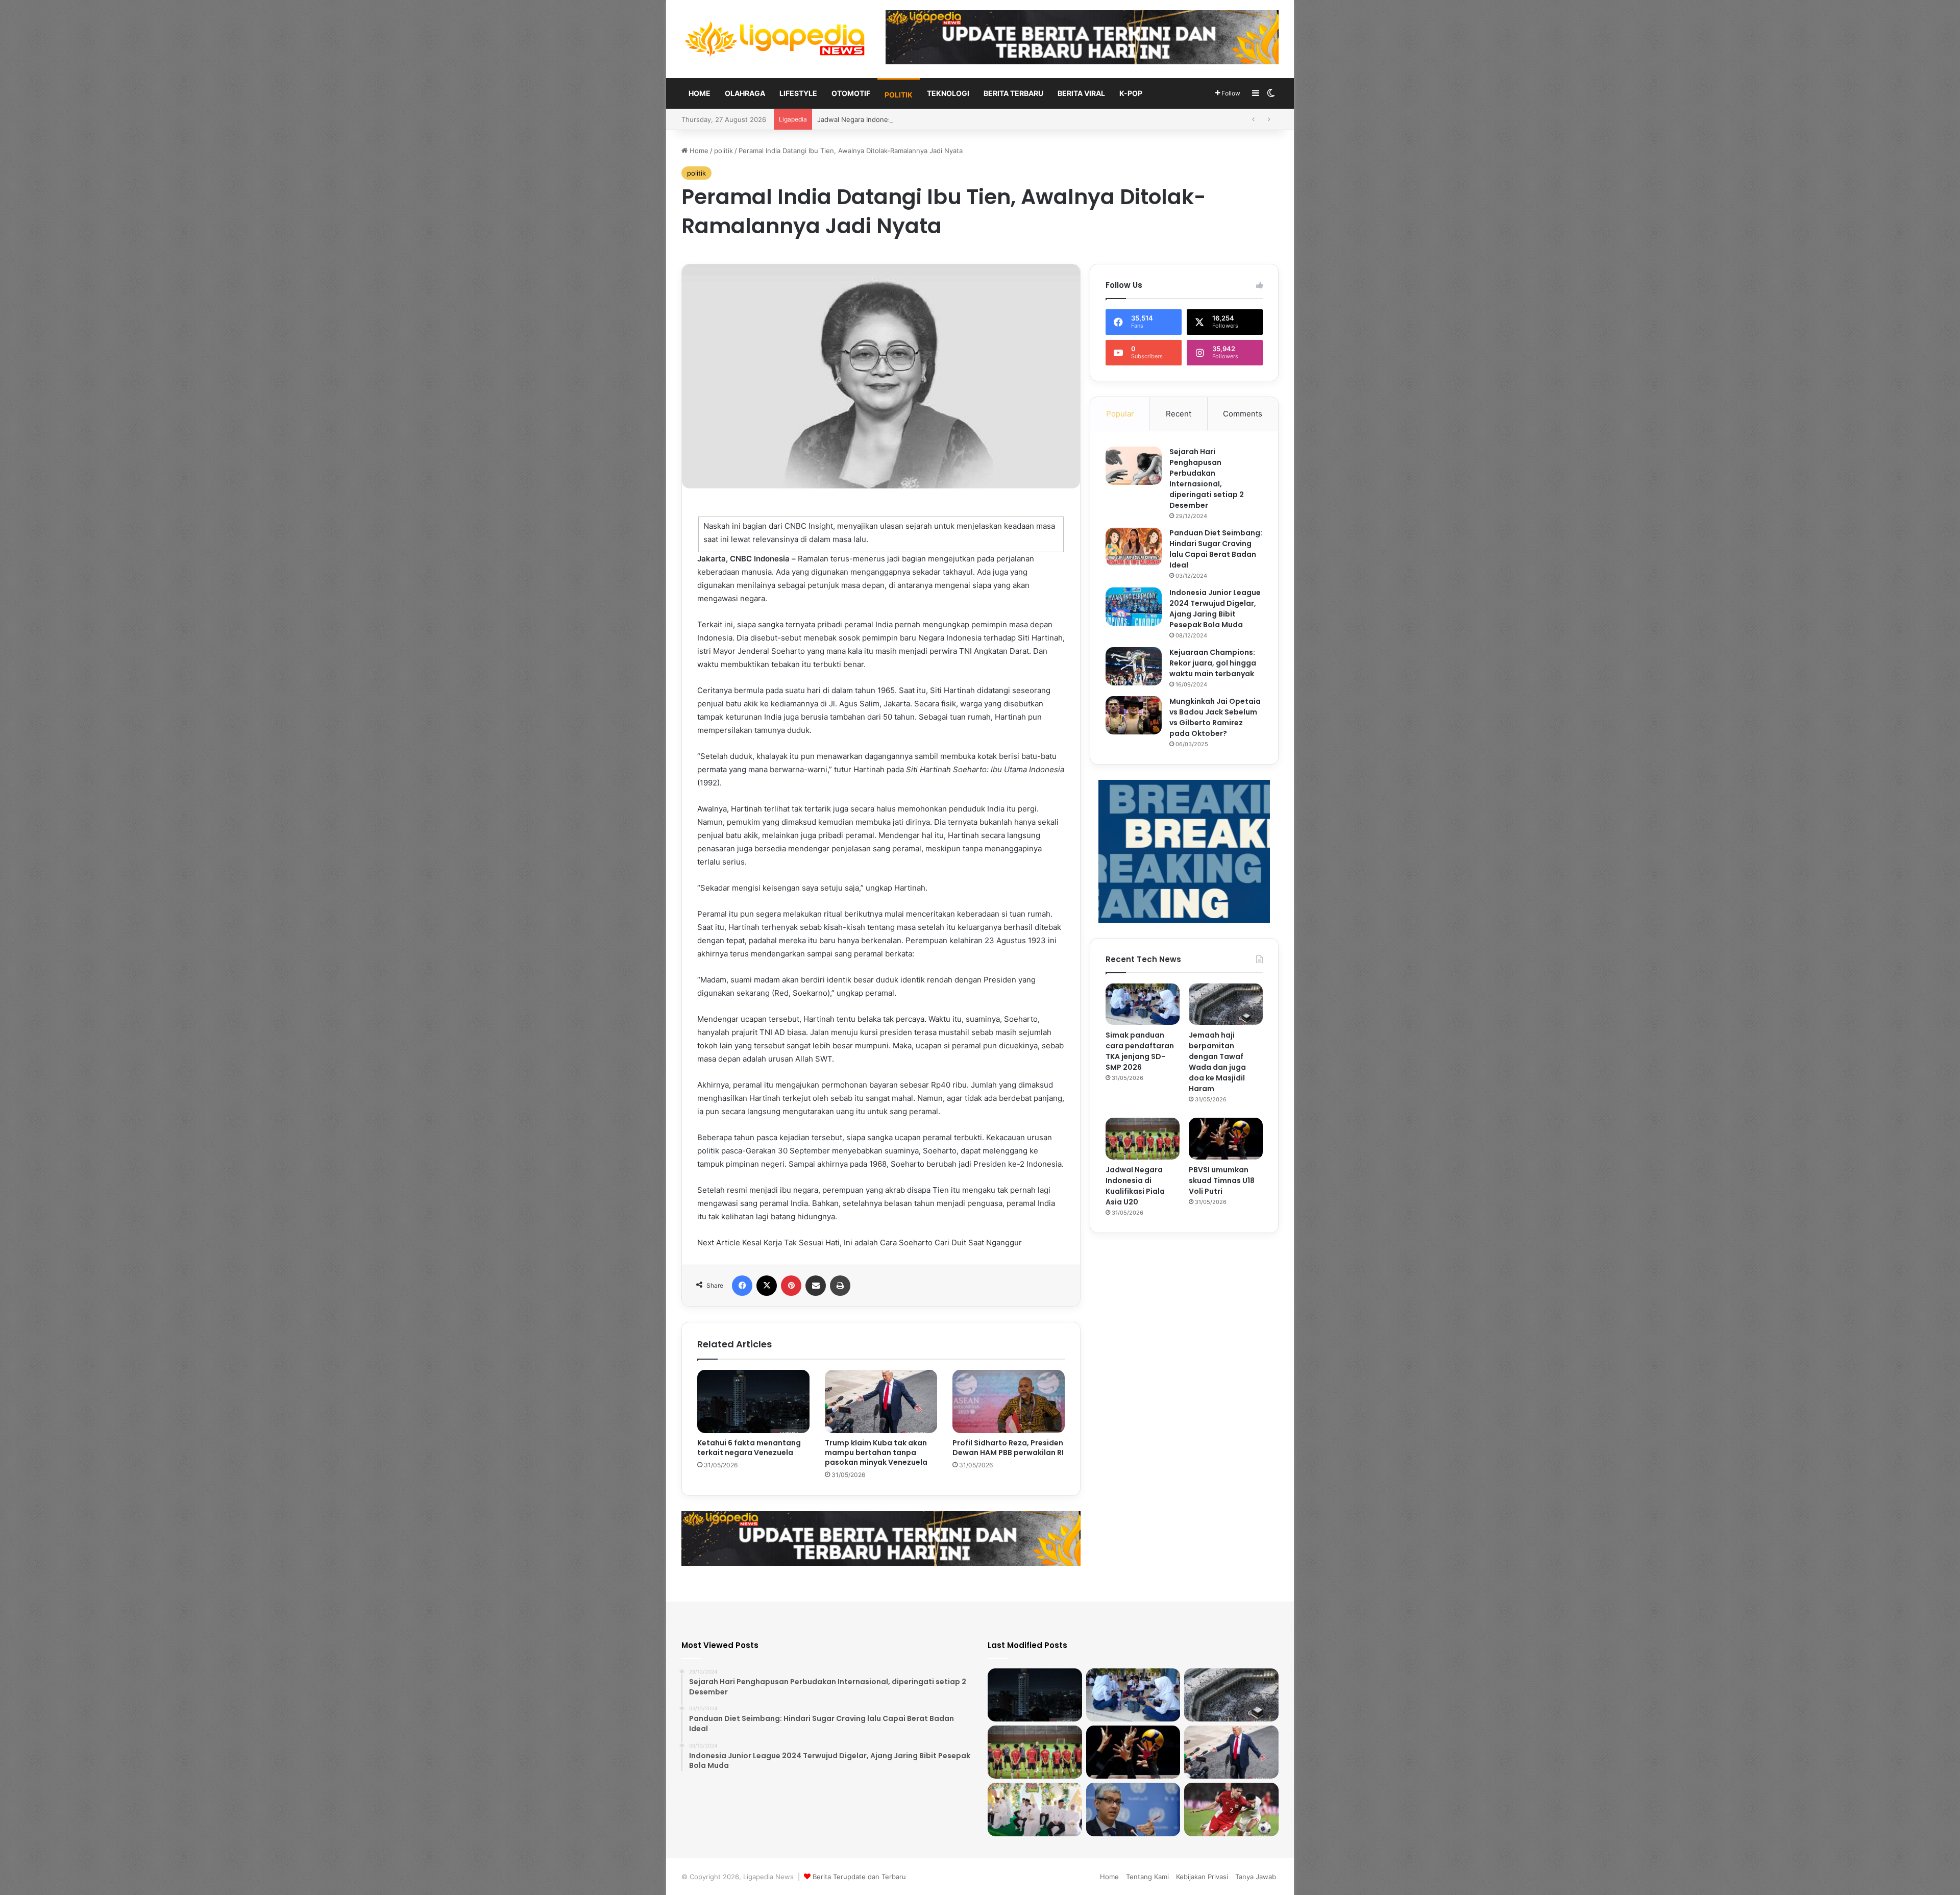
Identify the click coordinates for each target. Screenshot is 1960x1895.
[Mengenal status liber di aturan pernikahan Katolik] (1035, 1809)
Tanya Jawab (1256, 1877)
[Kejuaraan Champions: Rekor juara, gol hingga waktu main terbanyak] (1134, 666)
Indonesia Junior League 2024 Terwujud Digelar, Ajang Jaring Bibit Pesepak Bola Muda (1215, 609)
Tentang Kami (1147, 1877)
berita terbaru (1013, 93)
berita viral (1081, 93)
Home (700, 93)
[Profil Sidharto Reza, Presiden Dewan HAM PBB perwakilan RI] (1009, 1401)
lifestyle (798, 93)
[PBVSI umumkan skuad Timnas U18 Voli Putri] (1226, 1139)
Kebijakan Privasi (1202, 1877)
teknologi (948, 93)
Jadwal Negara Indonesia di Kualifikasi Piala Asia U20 (1135, 1186)
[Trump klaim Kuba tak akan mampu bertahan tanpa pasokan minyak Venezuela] (881, 1401)
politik (899, 95)
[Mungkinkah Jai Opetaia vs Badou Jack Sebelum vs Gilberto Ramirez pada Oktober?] (1134, 715)
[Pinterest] (791, 1286)
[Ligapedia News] (776, 39)
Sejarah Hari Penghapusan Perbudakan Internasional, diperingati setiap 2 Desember (1207, 478)
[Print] (840, 1286)
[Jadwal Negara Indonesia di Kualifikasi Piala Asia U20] (1143, 1139)
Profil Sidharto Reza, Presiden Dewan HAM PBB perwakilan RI (1008, 1448)
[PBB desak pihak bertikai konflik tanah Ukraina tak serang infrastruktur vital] (1133, 1809)
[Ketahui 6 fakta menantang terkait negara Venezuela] (753, 1401)
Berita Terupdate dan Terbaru (859, 1877)
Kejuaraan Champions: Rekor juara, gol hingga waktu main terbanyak (1213, 663)
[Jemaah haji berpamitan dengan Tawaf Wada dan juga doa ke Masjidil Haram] (1226, 1004)
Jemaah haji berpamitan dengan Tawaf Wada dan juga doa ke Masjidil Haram (1217, 1062)
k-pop (1131, 93)
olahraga (745, 93)
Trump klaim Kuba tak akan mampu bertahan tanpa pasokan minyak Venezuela (941, 119)
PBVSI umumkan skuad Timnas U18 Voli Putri (1222, 1180)
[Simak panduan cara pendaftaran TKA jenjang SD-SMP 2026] (1143, 1004)
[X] (767, 1286)
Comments (1243, 414)
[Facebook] (742, 1286)
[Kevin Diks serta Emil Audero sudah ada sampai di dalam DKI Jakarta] (1231, 1809)
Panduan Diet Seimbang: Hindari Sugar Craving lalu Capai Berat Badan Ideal (1216, 549)
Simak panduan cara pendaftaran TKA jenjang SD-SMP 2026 (1140, 1051)
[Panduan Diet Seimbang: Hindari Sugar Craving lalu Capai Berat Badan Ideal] (1134, 547)
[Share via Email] (816, 1286)
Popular (1120, 414)
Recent (1179, 414)
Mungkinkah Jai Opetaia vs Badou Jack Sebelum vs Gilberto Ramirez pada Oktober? (1215, 717)
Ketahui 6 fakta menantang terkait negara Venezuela (749, 1448)
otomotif (851, 93)
